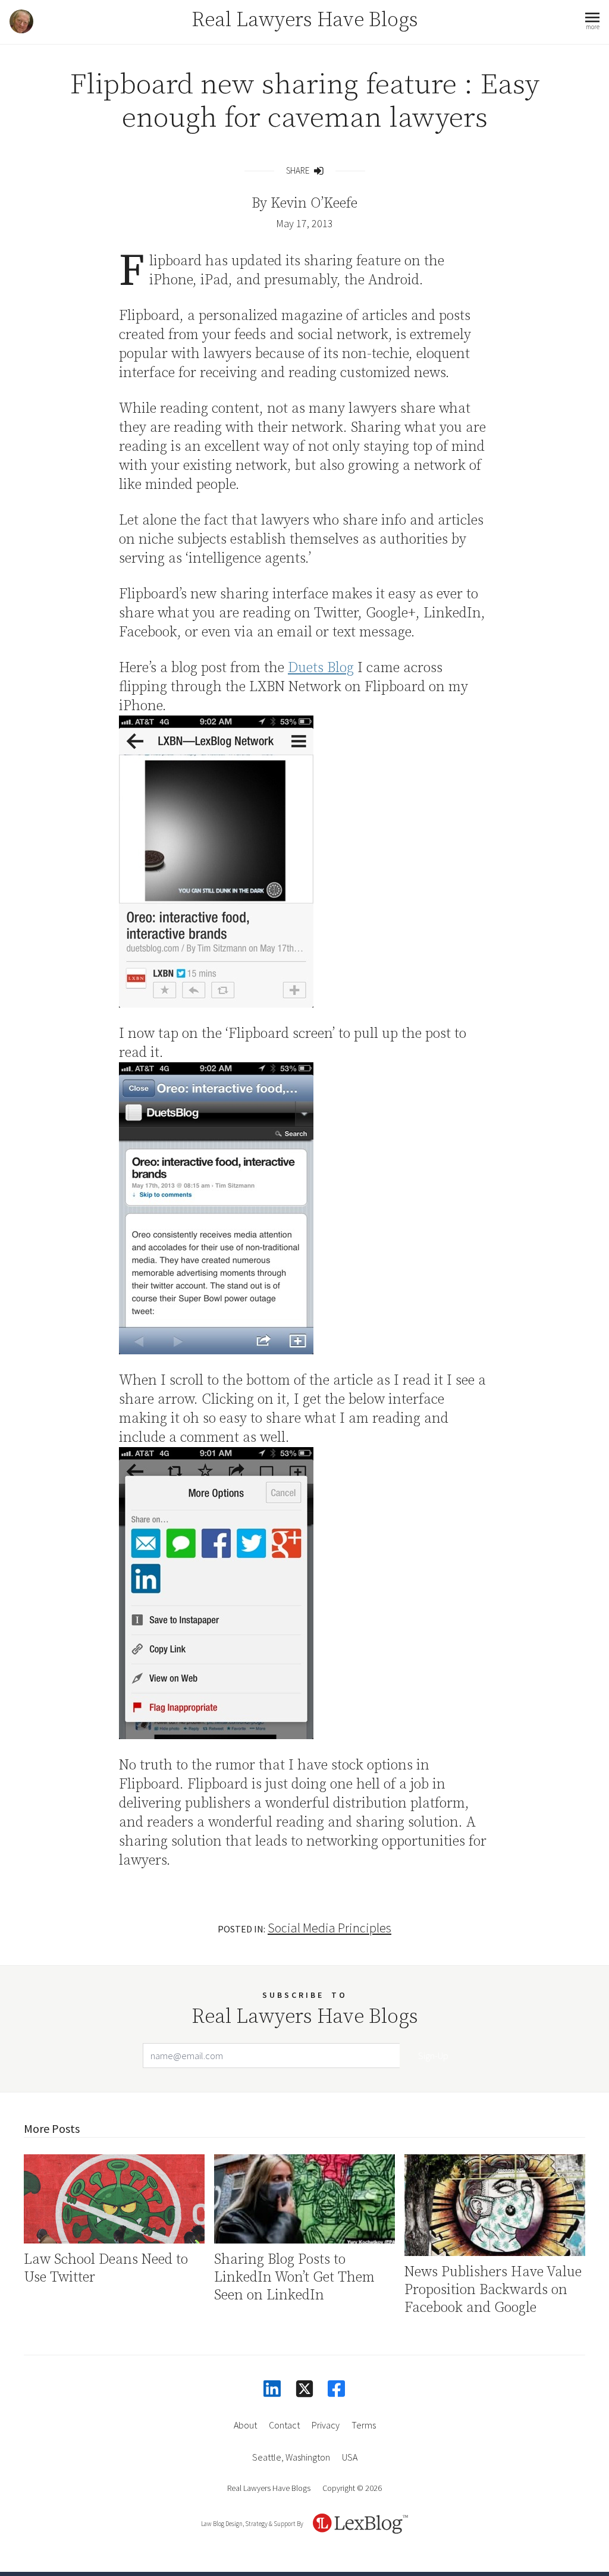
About (245, 2425)
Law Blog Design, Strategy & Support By (252, 2524)
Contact (284, 2425)
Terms (364, 2425)
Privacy (326, 2425)
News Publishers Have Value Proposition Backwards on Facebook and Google (493, 2290)
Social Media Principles (329, 1928)
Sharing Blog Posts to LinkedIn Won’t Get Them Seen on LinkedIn (294, 2277)
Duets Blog (321, 668)
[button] (592, 22)
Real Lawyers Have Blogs (305, 20)
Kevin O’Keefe (314, 203)
